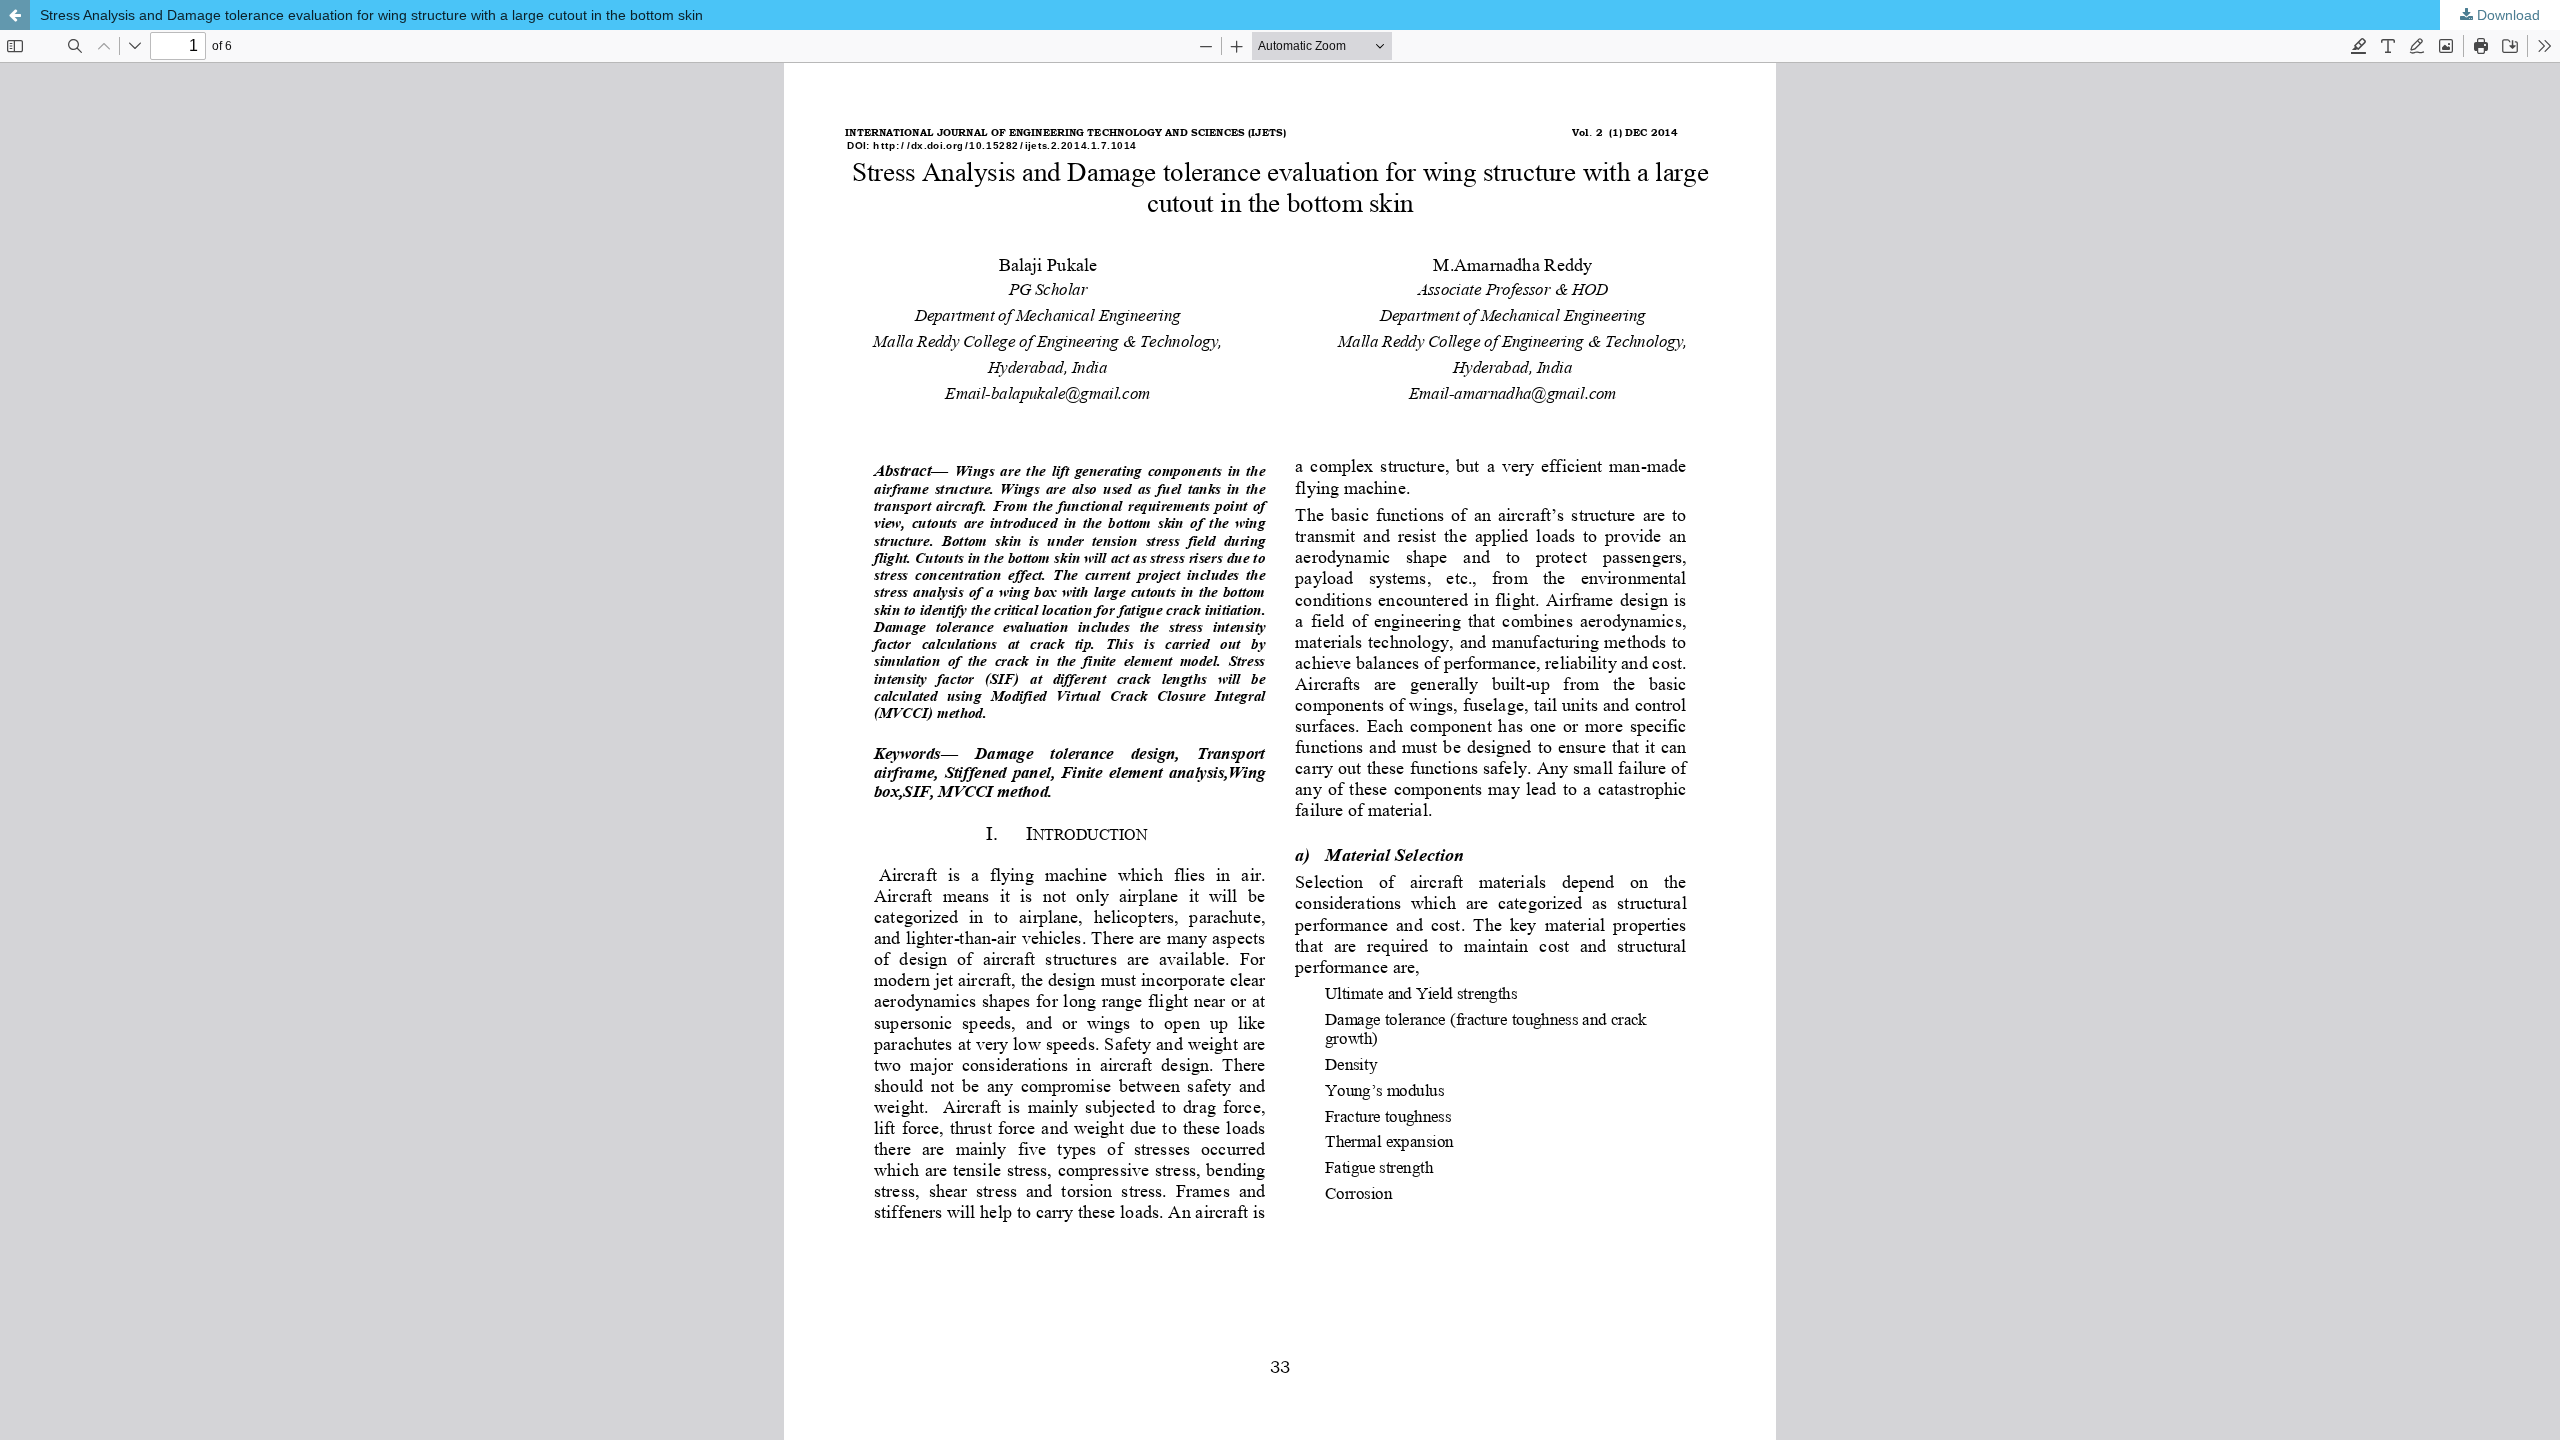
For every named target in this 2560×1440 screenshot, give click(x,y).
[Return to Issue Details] (15, 15)
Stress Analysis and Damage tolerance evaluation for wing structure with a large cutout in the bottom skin (371, 15)
